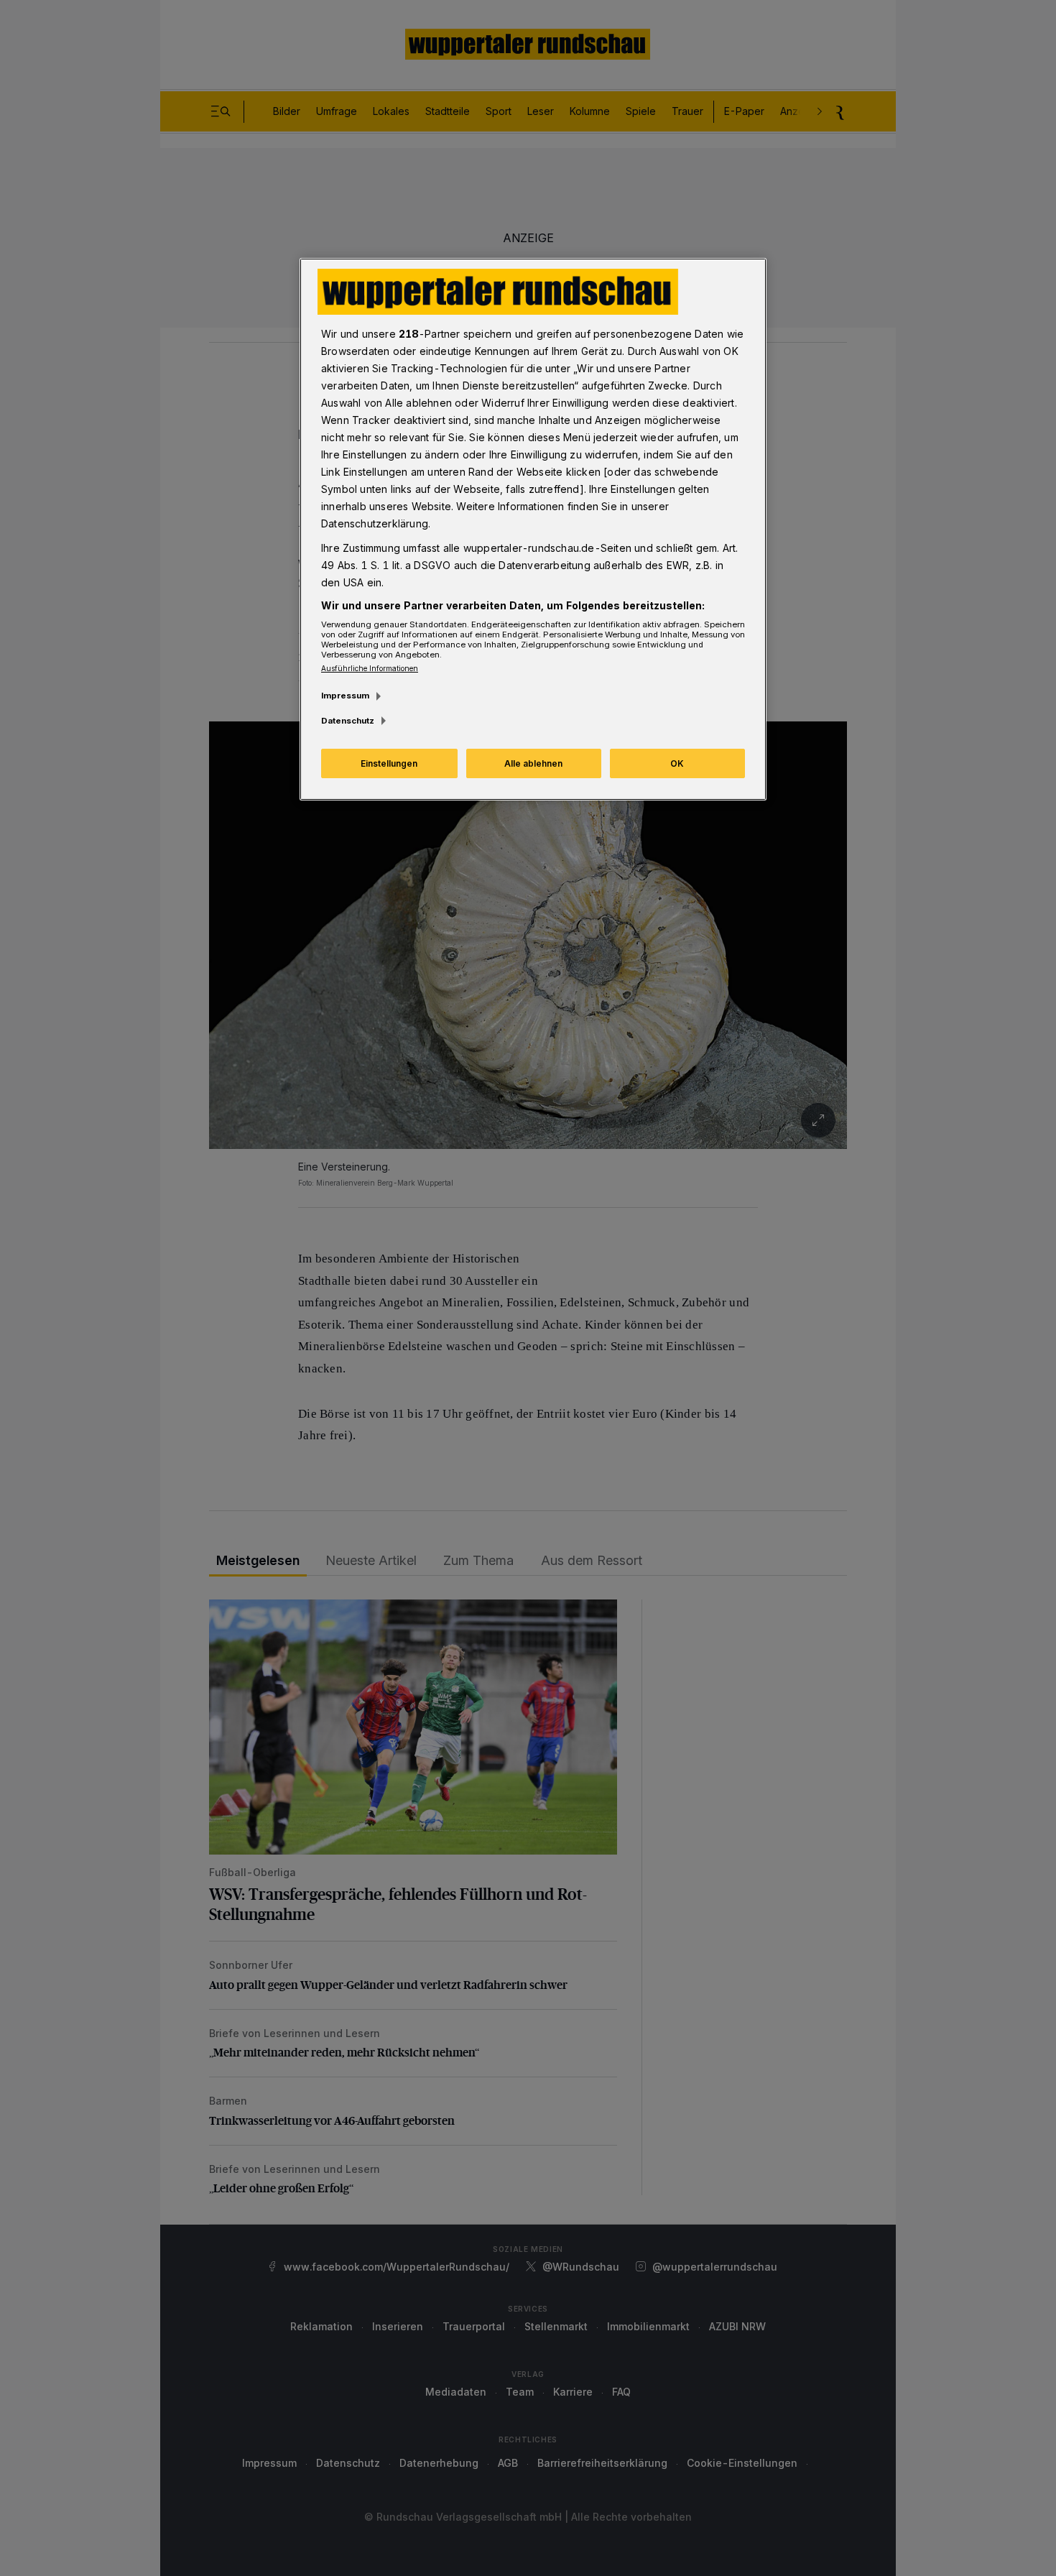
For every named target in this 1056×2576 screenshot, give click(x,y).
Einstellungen (389, 763)
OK (677, 763)
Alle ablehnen (533, 763)
